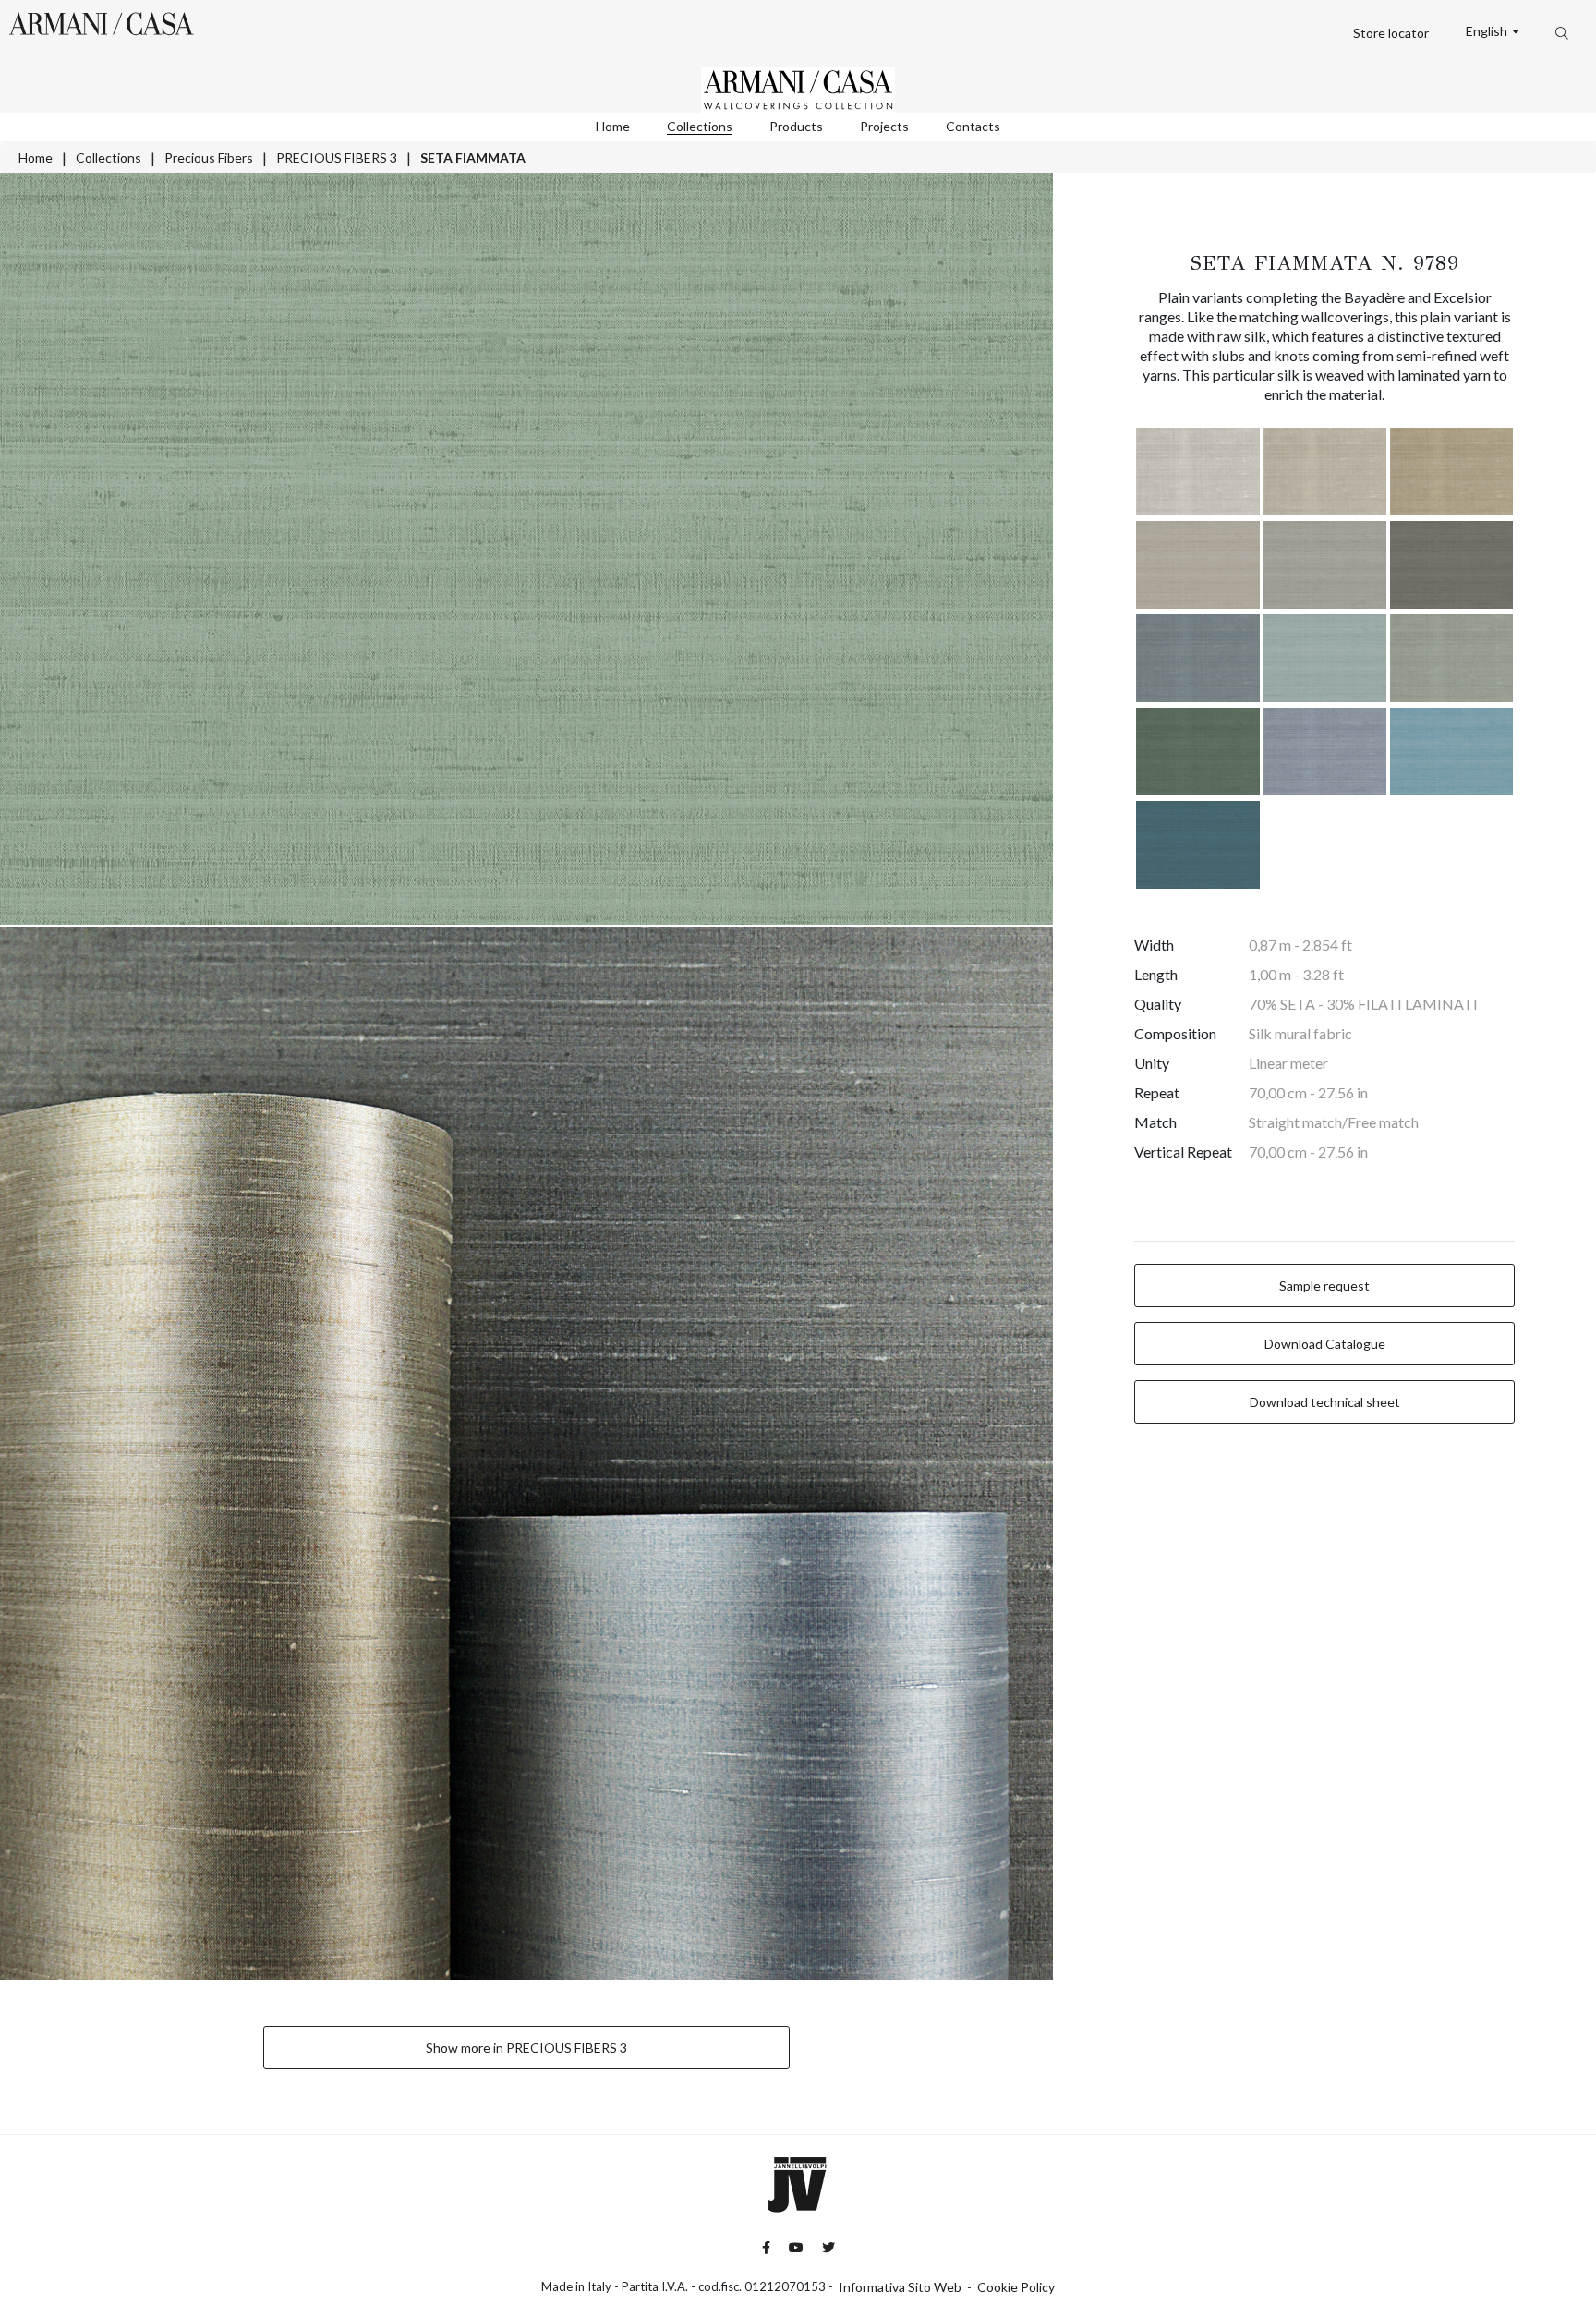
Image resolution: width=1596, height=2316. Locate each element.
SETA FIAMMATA (473, 158)
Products (796, 126)
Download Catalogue (1325, 1344)
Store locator (1391, 33)
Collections (700, 126)
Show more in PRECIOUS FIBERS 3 (526, 2048)
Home (613, 126)
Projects (884, 126)
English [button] (1488, 31)
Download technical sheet (1325, 1402)
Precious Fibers (209, 158)
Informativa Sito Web (900, 2287)
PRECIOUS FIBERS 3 (337, 158)
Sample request (1324, 1285)
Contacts (973, 126)
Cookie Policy (1016, 2287)
